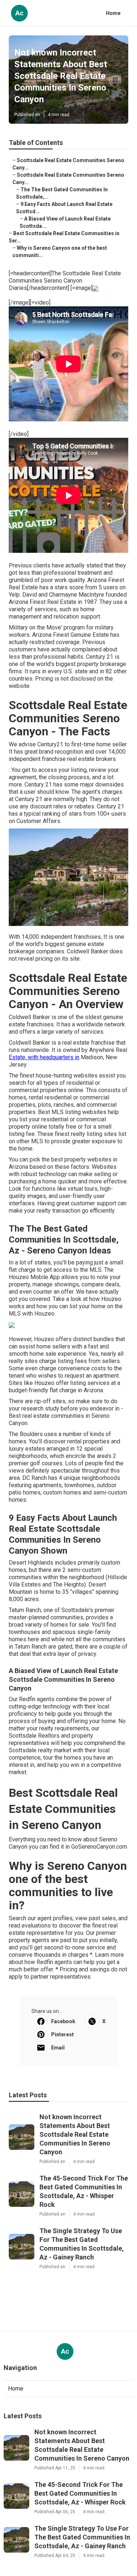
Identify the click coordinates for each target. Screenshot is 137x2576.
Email (58, 2048)
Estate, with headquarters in (44, 1057)
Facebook (63, 2021)
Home (113, 13)
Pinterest (62, 2035)
